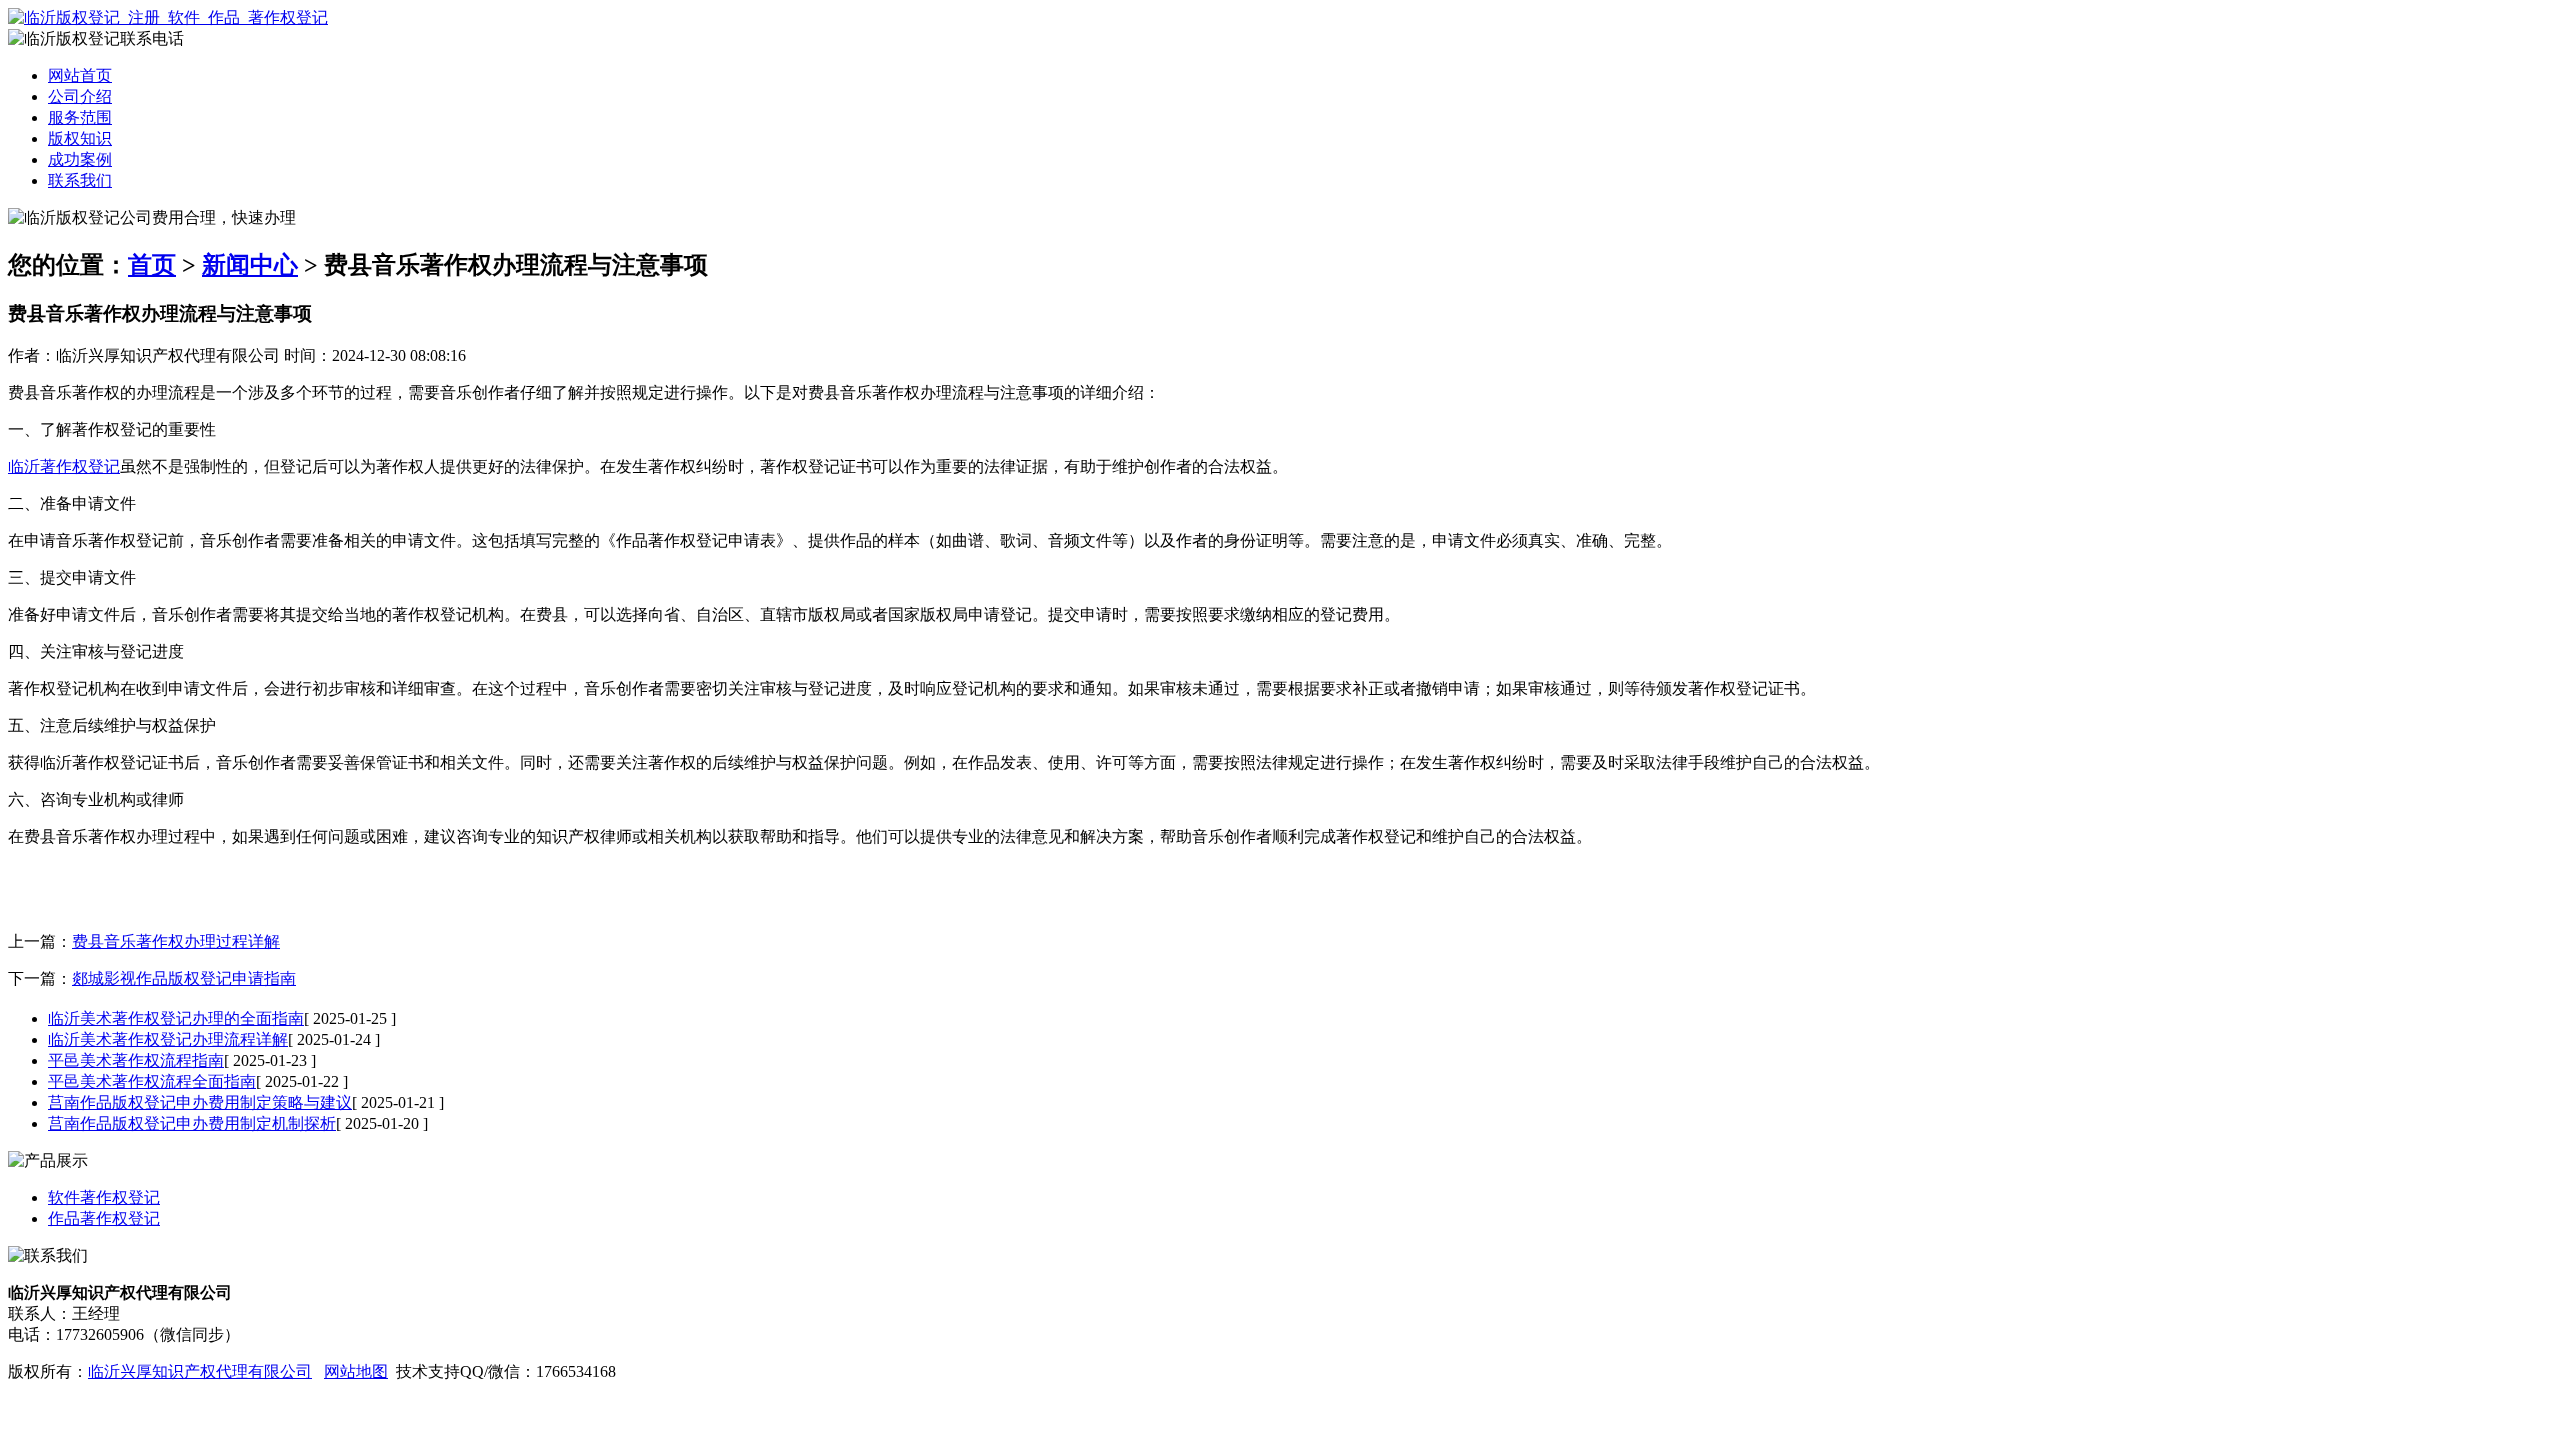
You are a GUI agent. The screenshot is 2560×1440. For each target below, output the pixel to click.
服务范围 (80, 117)
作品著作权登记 (104, 1218)
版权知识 (80, 138)
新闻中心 (250, 265)
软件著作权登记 (104, 1197)
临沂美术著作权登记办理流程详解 (168, 1039)
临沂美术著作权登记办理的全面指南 (176, 1018)
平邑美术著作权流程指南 (136, 1060)
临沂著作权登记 (64, 466)
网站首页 (80, 75)
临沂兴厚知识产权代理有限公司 (200, 1371)
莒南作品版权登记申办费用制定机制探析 (192, 1123)
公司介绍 (80, 96)
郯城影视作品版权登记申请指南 (184, 978)
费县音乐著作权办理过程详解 (176, 941)
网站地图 (356, 1371)
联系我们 (80, 180)
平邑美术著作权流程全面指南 (152, 1081)
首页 (152, 265)
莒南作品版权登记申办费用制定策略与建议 (200, 1102)
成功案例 (80, 159)
